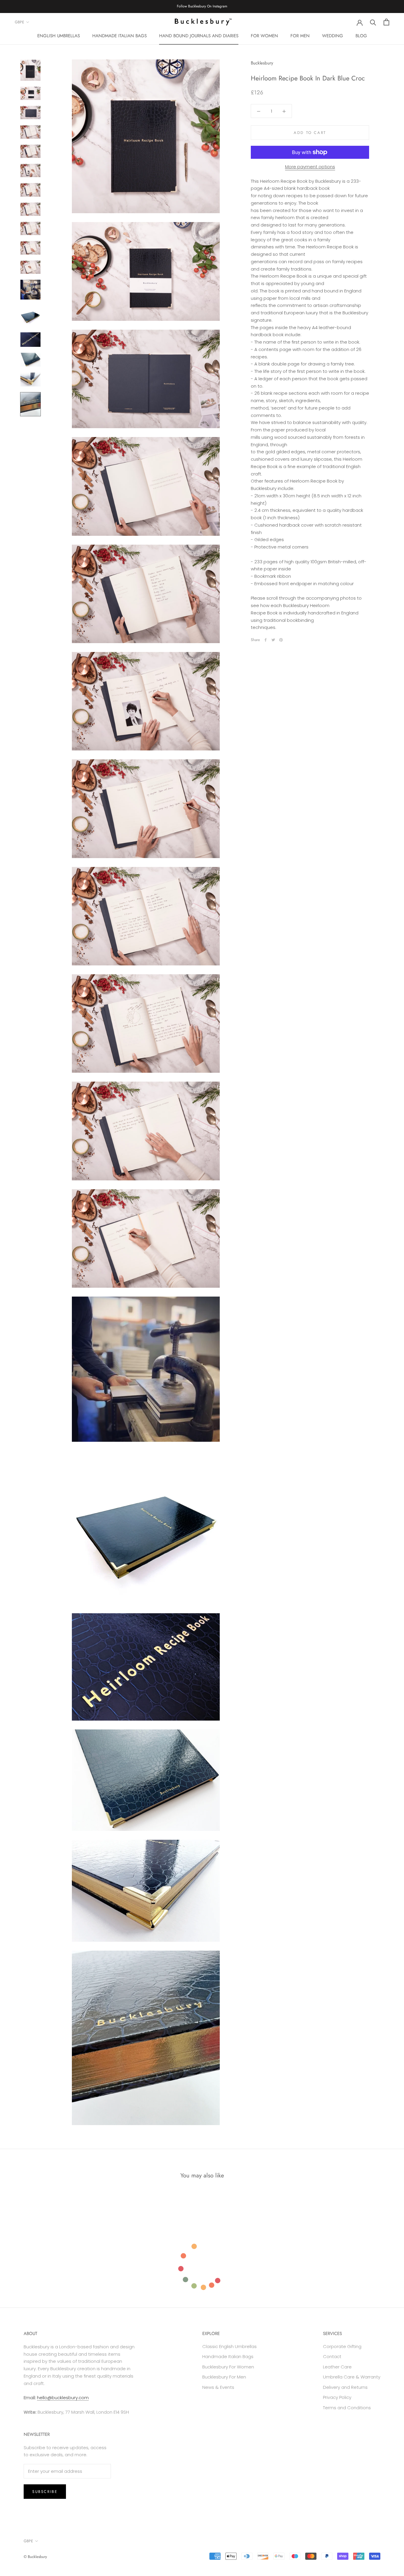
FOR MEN (300, 35)
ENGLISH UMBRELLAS (59, 35)
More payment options (310, 167)
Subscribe (45, 2492)
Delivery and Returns (345, 2387)
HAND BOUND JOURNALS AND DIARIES (199, 35)
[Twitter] (273, 640)
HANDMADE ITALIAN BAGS (119, 35)
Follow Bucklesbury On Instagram (202, 6)
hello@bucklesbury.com (63, 2398)
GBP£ (20, 22)
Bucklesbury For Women (228, 2367)
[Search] (373, 22)
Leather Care (337, 2367)
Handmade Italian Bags (228, 2356)
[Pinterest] (281, 640)
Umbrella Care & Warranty (352, 2377)
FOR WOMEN (264, 35)
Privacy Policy (337, 2397)
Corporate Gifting (342, 2346)
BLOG (361, 35)
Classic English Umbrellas (230, 2346)
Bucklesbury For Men (224, 2377)
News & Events (218, 2387)
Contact (332, 2356)
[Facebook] (266, 640)
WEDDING (333, 35)
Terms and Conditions (347, 2408)
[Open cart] (386, 22)
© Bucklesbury (35, 2557)
